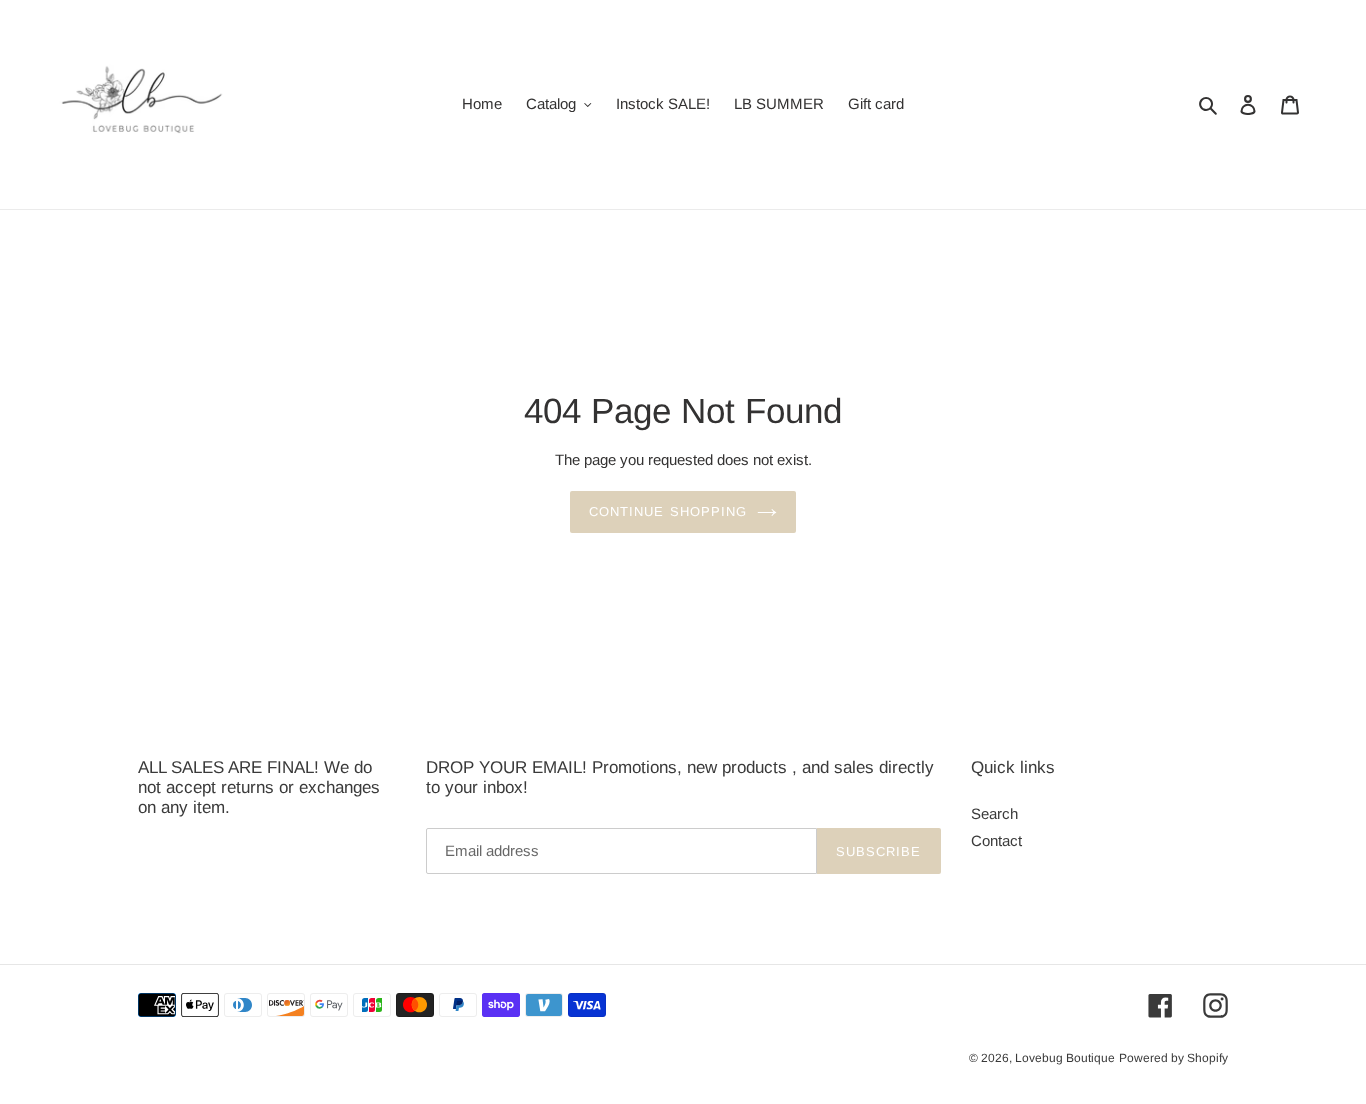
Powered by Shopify (1173, 1059)
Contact (996, 841)
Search (994, 813)
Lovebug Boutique (1065, 1059)
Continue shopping (668, 511)
